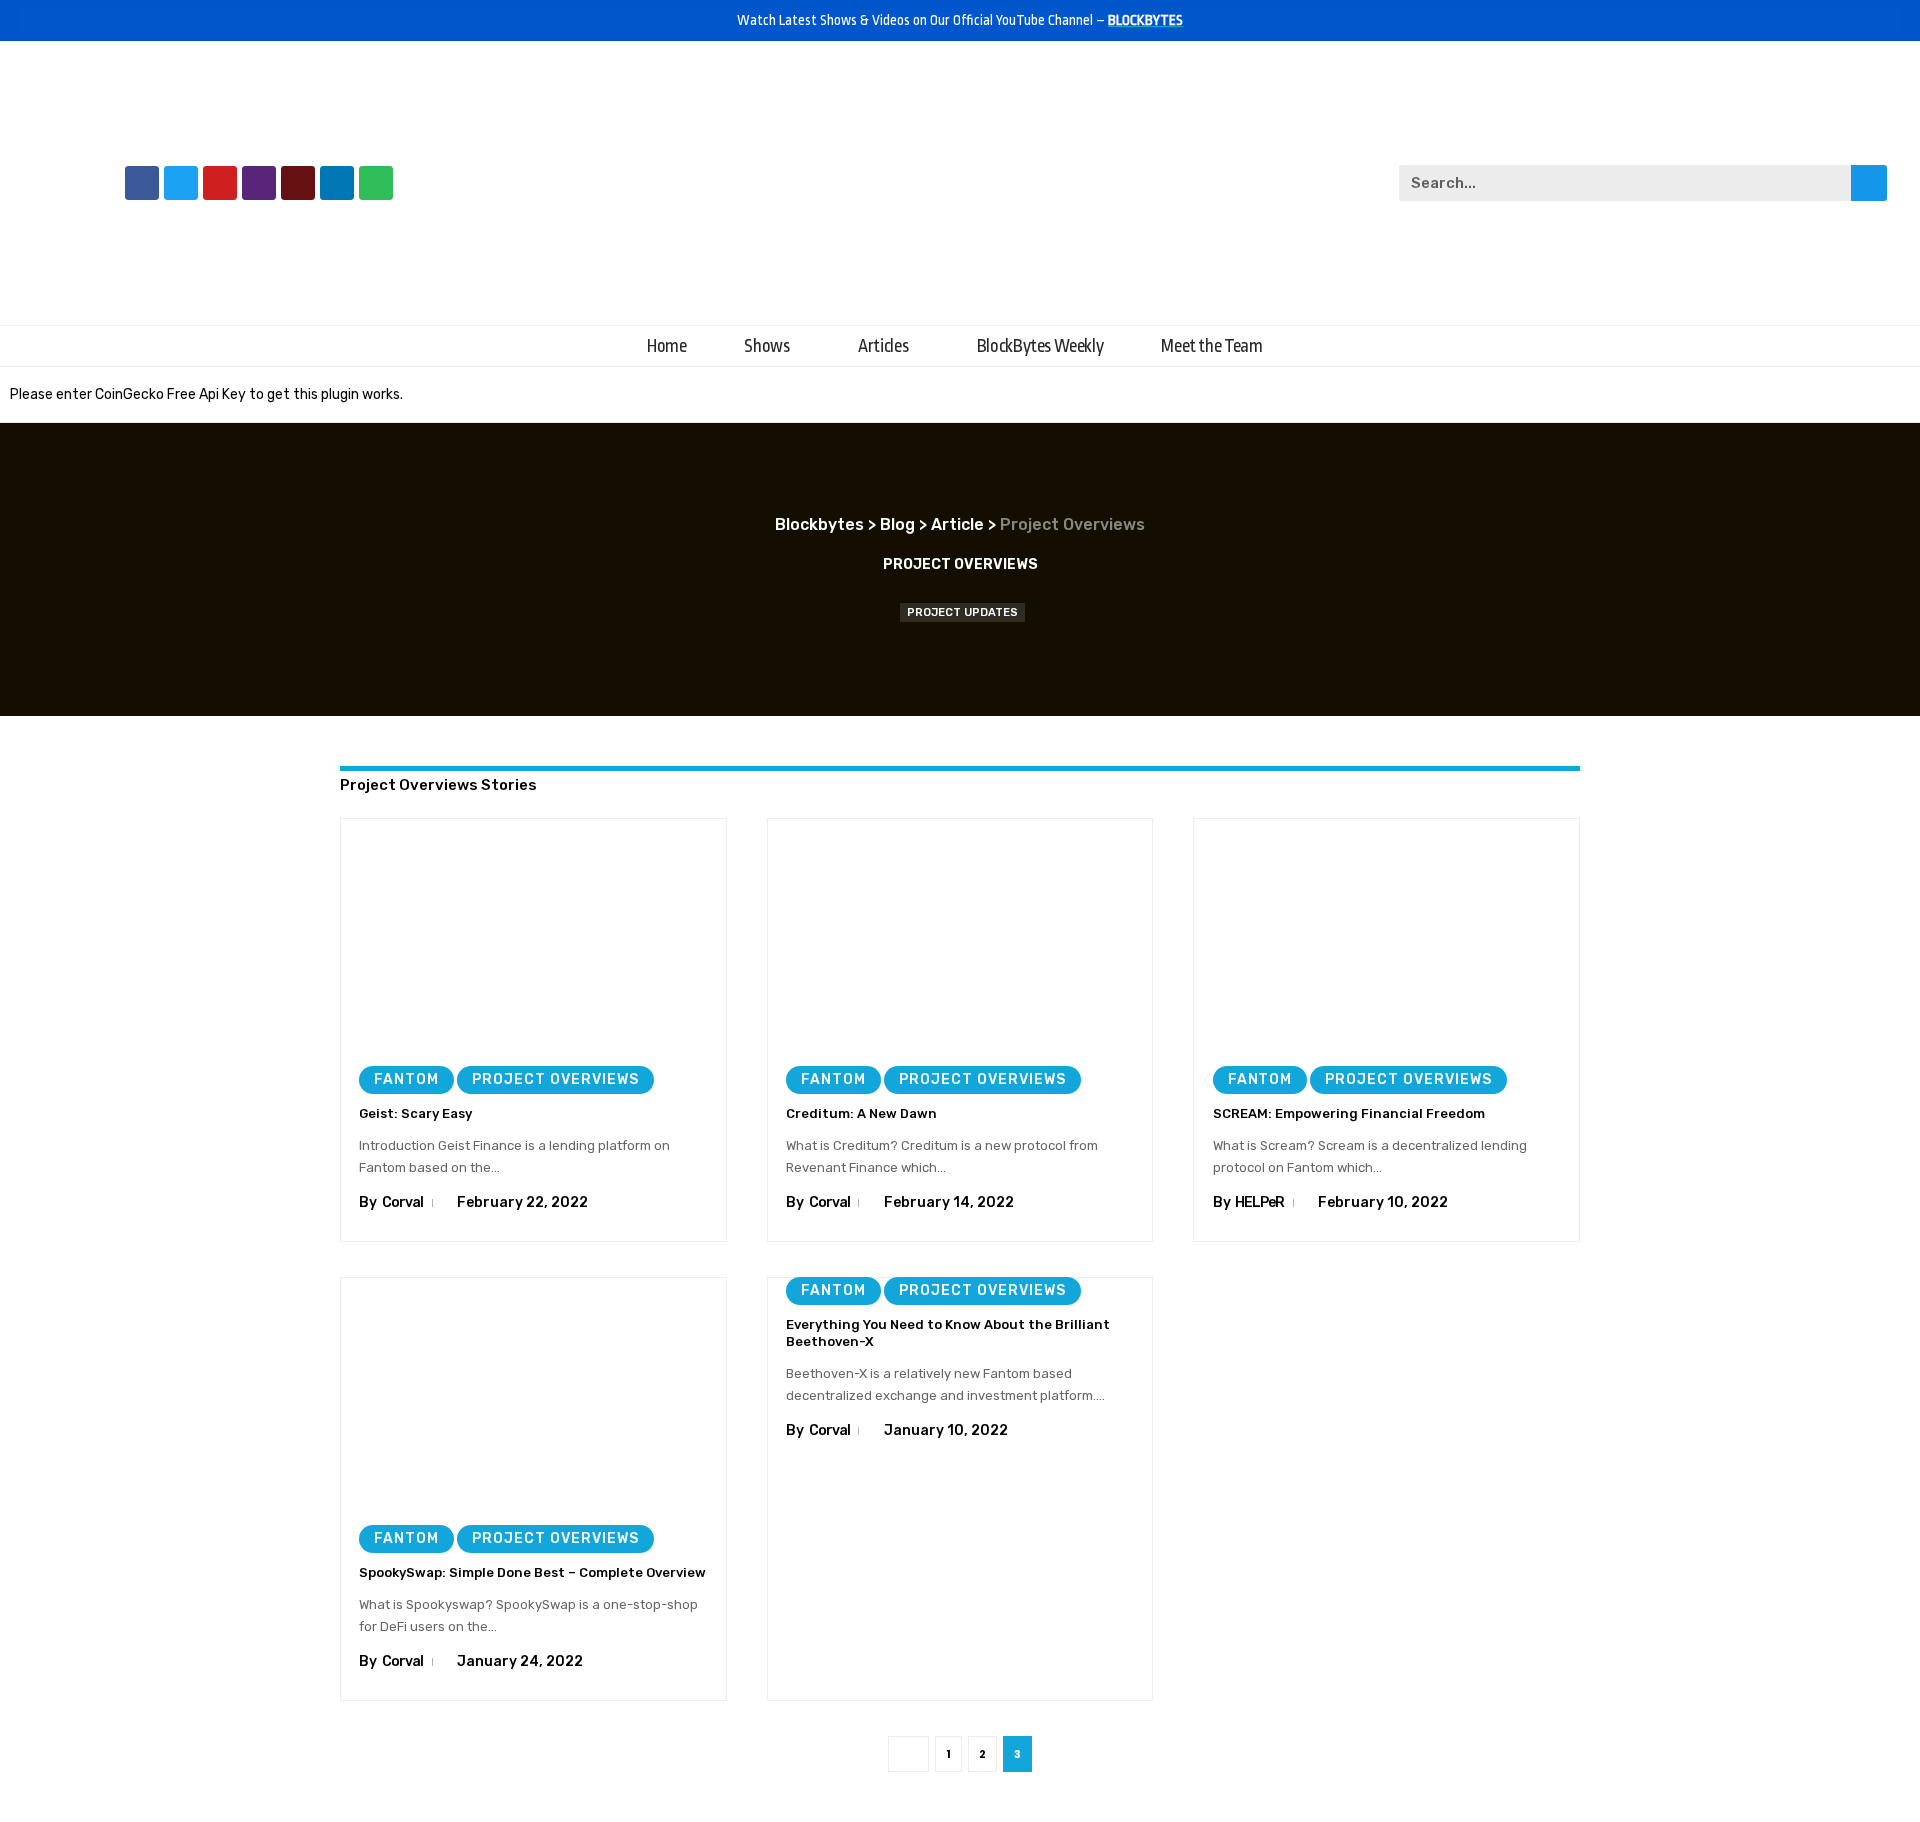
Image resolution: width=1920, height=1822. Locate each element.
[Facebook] (142, 183)
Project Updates (962, 612)
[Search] (1869, 183)
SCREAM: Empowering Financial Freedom (1349, 1113)
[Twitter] (181, 183)
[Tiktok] (298, 183)
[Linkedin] (337, 183)
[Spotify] (376, 183)
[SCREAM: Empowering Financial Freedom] (1386, 934)
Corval (402, 1202)
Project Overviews (555, 1079)
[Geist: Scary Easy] (533, 934)
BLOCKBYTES (1145, 20)
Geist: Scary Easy (415, 1113)
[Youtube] (220, 183)
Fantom (406, 1079)
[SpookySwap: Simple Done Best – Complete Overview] (533, 1393)
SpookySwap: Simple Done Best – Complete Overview (532, 1572)
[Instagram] (259, 183)
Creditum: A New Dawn (861, 1113)
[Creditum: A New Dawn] (960, 934)
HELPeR (1259, 1202)
